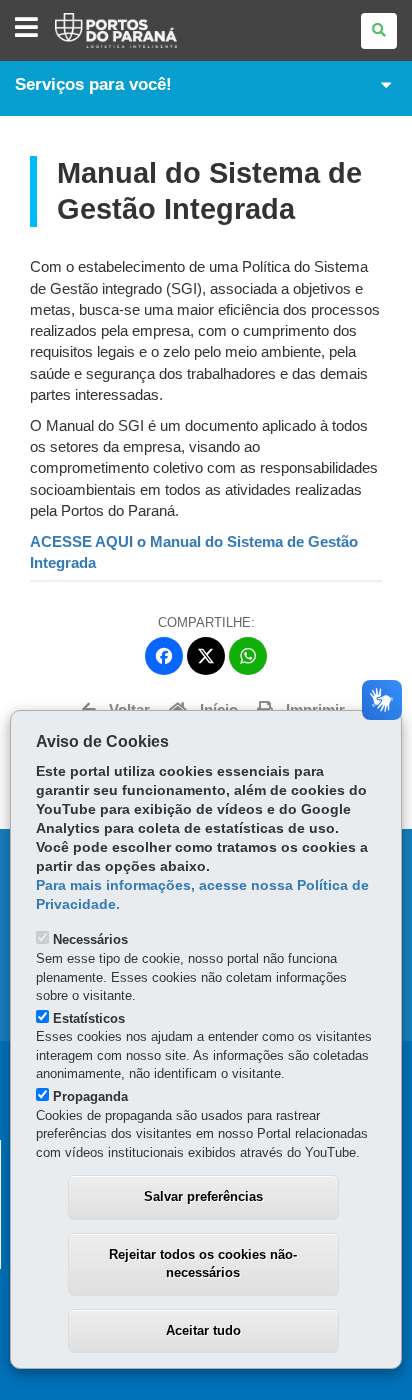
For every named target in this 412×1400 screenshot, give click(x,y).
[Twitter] (206, 656)
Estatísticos (89, 1018)
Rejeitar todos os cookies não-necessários (203, 1264)
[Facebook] (164, 656)
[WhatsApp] (248, 656)
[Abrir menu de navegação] (26, 28)
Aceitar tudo (203, 1330)
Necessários (90, 939)
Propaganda (90, 1096)
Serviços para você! (93, 84)
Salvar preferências (203, 1196)
